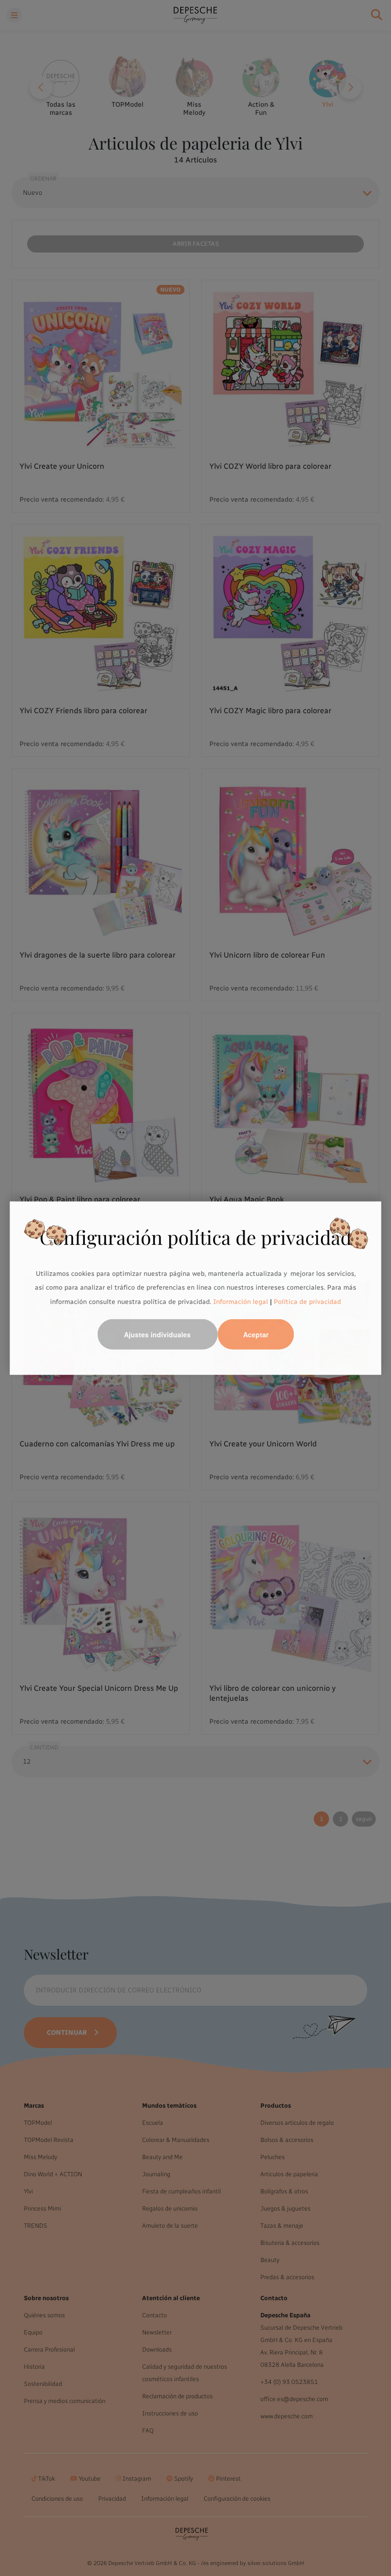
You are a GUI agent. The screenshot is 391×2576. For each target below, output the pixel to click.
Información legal (240, 1302)
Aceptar (256, 1334)
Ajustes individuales (157, 1334)
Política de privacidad (307, 1302)
